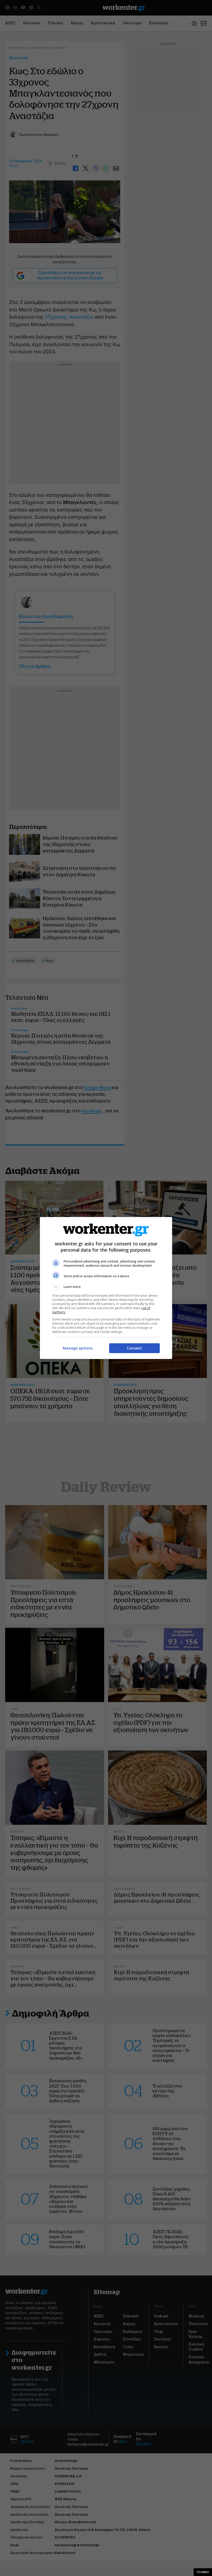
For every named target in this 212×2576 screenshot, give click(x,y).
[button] (106, 1287)
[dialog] (106, 1288)
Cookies (203, 2572)
